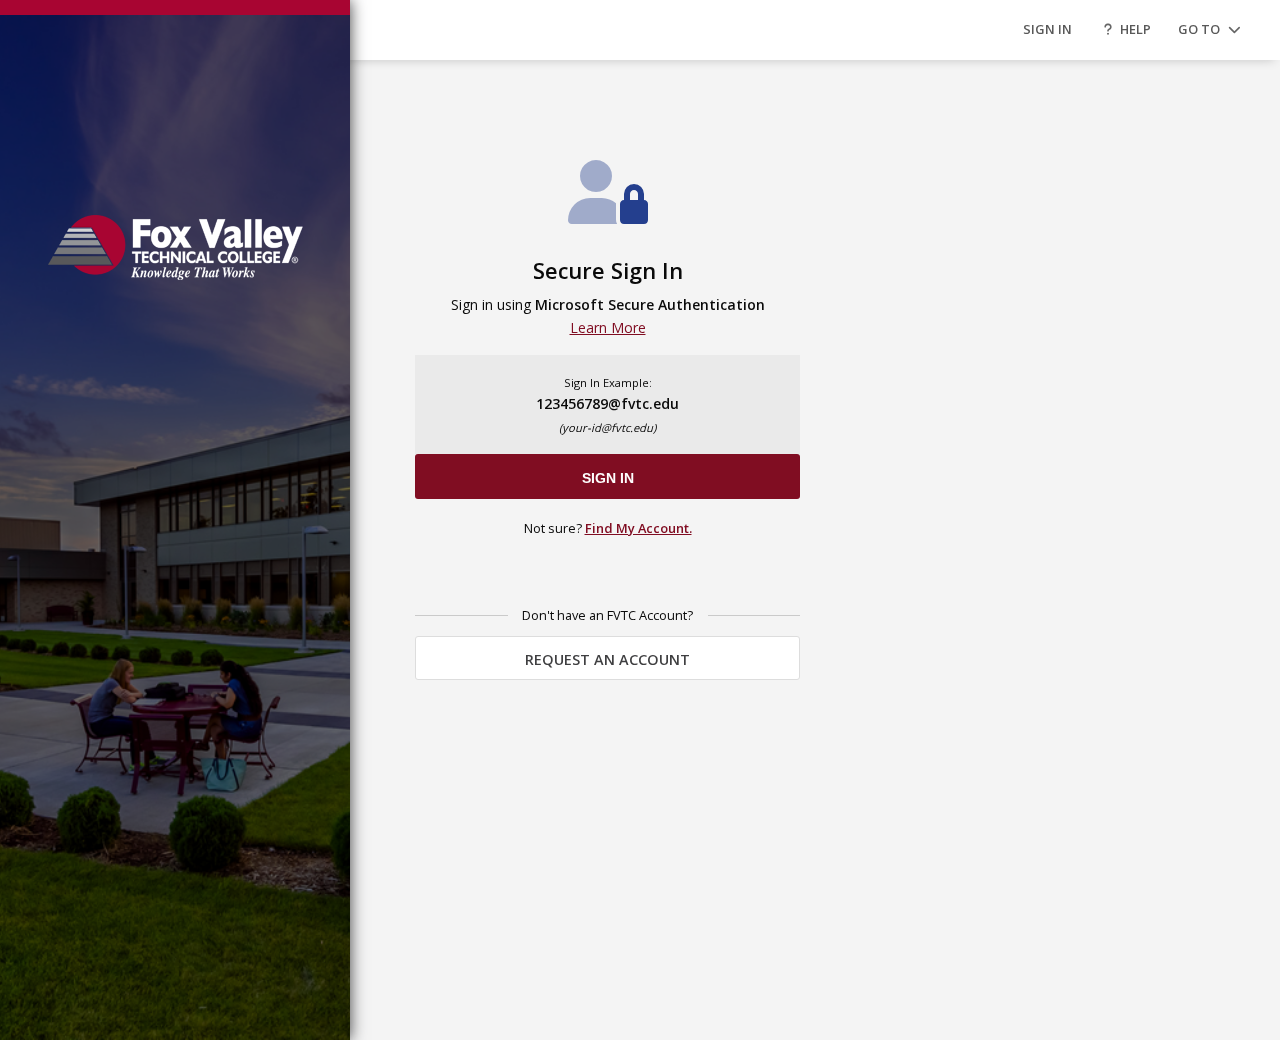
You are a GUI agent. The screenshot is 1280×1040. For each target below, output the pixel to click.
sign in (608, 478)
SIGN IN (1047, 29)
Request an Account (607, 659)
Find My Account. (638, 528)
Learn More (608, 327)
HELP (1135, 29)
